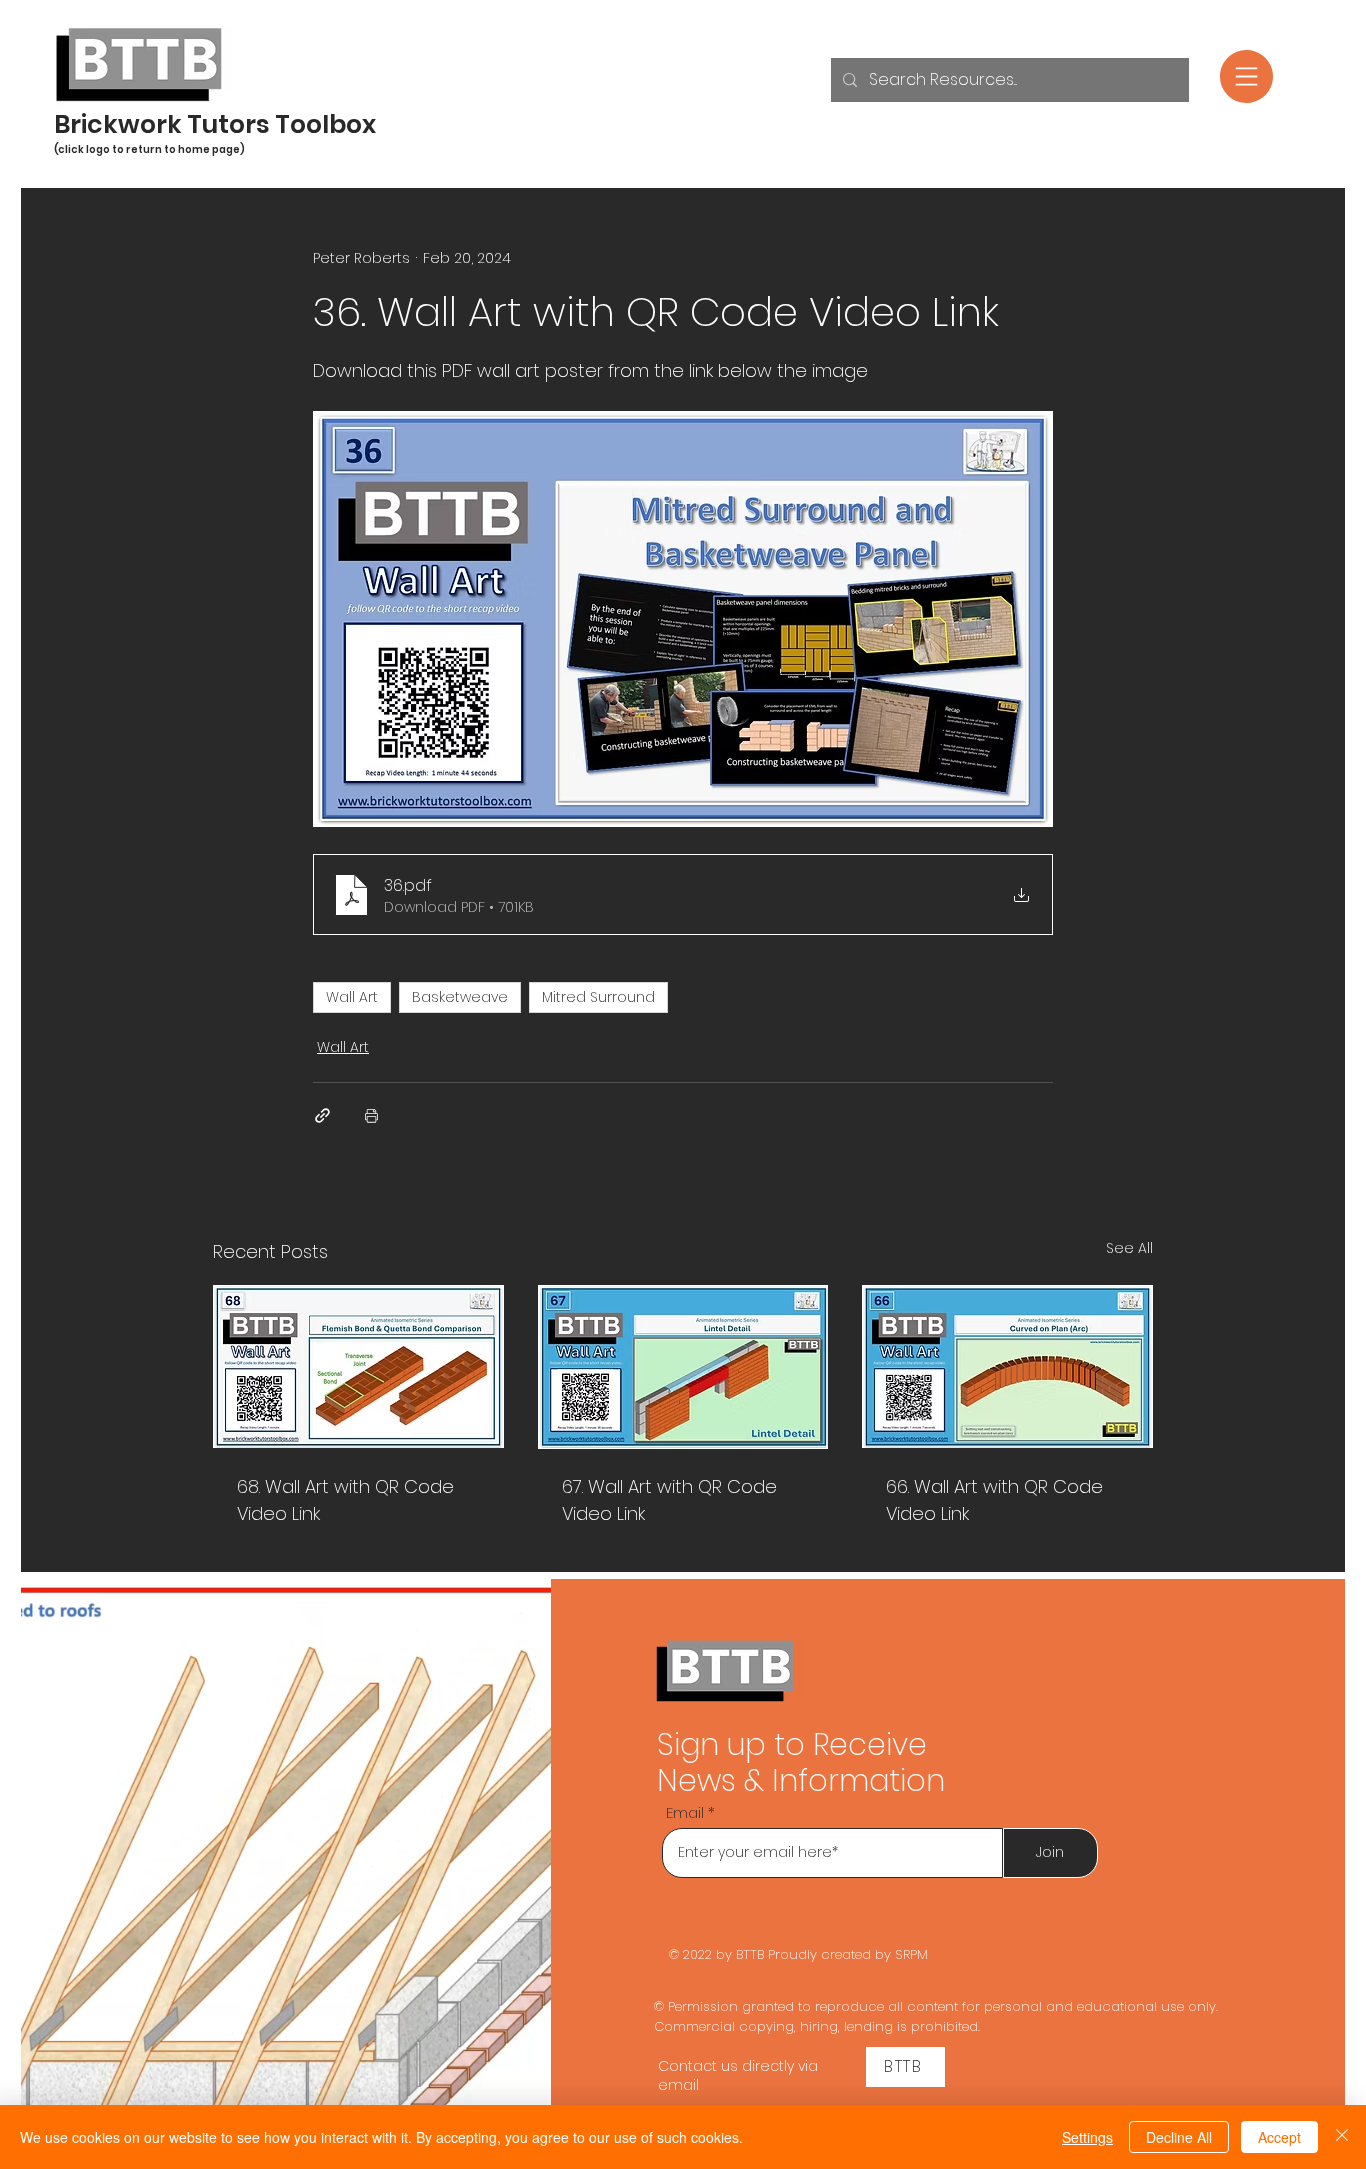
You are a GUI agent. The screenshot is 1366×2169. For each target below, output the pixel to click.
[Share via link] (322, 1115)
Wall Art (352, 997)
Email (685, 1812)
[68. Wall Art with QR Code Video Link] (358, 1366)
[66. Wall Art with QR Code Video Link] (1007, 1366)
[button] (1246, 76)
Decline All (1179, 2137)
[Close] (1342, 2137)
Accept (1279, 2137)
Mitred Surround (598, 997)
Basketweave (460, 997)
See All (1129, 1248)
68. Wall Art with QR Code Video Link (345, 1500)
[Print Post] (371, 1115)
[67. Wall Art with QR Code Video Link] (683, 1367)
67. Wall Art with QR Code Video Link (669, 1500)
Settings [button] (1087, 2137)
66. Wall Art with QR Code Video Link (994, 1500)
